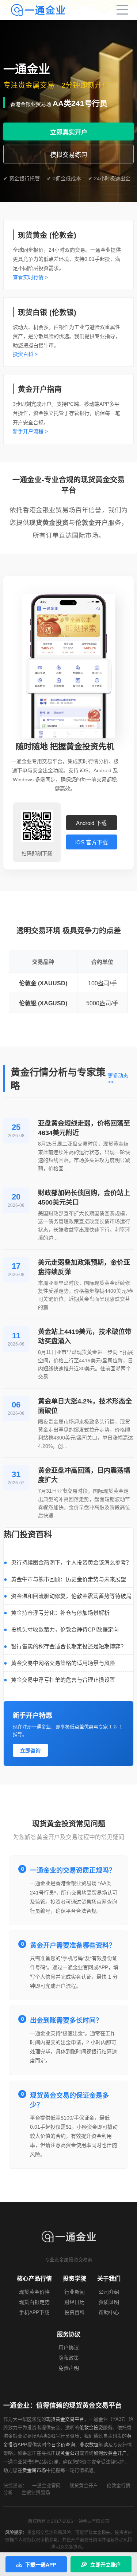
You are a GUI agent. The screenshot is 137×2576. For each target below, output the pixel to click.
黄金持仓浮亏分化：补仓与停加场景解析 (60, 1613)
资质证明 (109, 2302)
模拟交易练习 (69, 155)
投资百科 (75, 2312)
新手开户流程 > (30, 431)
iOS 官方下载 (92, 842)
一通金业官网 (46, 2485)
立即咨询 (30, 1751)
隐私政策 (69, 2358)
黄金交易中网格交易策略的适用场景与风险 (63, 1663)
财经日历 (75, 2302)
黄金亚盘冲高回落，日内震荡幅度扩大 (84, 1475)
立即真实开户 (69, 132)
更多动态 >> (118, 1079)
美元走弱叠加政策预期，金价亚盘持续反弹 (84, 1267)
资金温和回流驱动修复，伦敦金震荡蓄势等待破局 (71, 1596)
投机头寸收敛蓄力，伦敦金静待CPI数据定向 (65, 1629)
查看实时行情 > (30, 277)
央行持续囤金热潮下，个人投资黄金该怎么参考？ (71, 1562)
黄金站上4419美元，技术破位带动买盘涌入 (85, 1336)
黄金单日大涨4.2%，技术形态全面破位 (85, 1406)
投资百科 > (25, 354)
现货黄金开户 (84, 2485)
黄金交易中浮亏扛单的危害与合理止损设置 (63, 1680)
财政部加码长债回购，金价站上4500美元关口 (84, 1198)
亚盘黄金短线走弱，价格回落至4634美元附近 (84, 1128)
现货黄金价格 (34, 2292)
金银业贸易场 (36, 2492)
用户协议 (69, 2348)
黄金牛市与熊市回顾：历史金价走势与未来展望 (68, 1579)
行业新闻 (75, 2292)
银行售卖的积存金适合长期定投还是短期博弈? (67, 1646)
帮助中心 (109, 2312)
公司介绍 (109, 2292)
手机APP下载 (34, 2312)
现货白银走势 (34, 2302)
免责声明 (69, 2368)
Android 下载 (91, 823)
